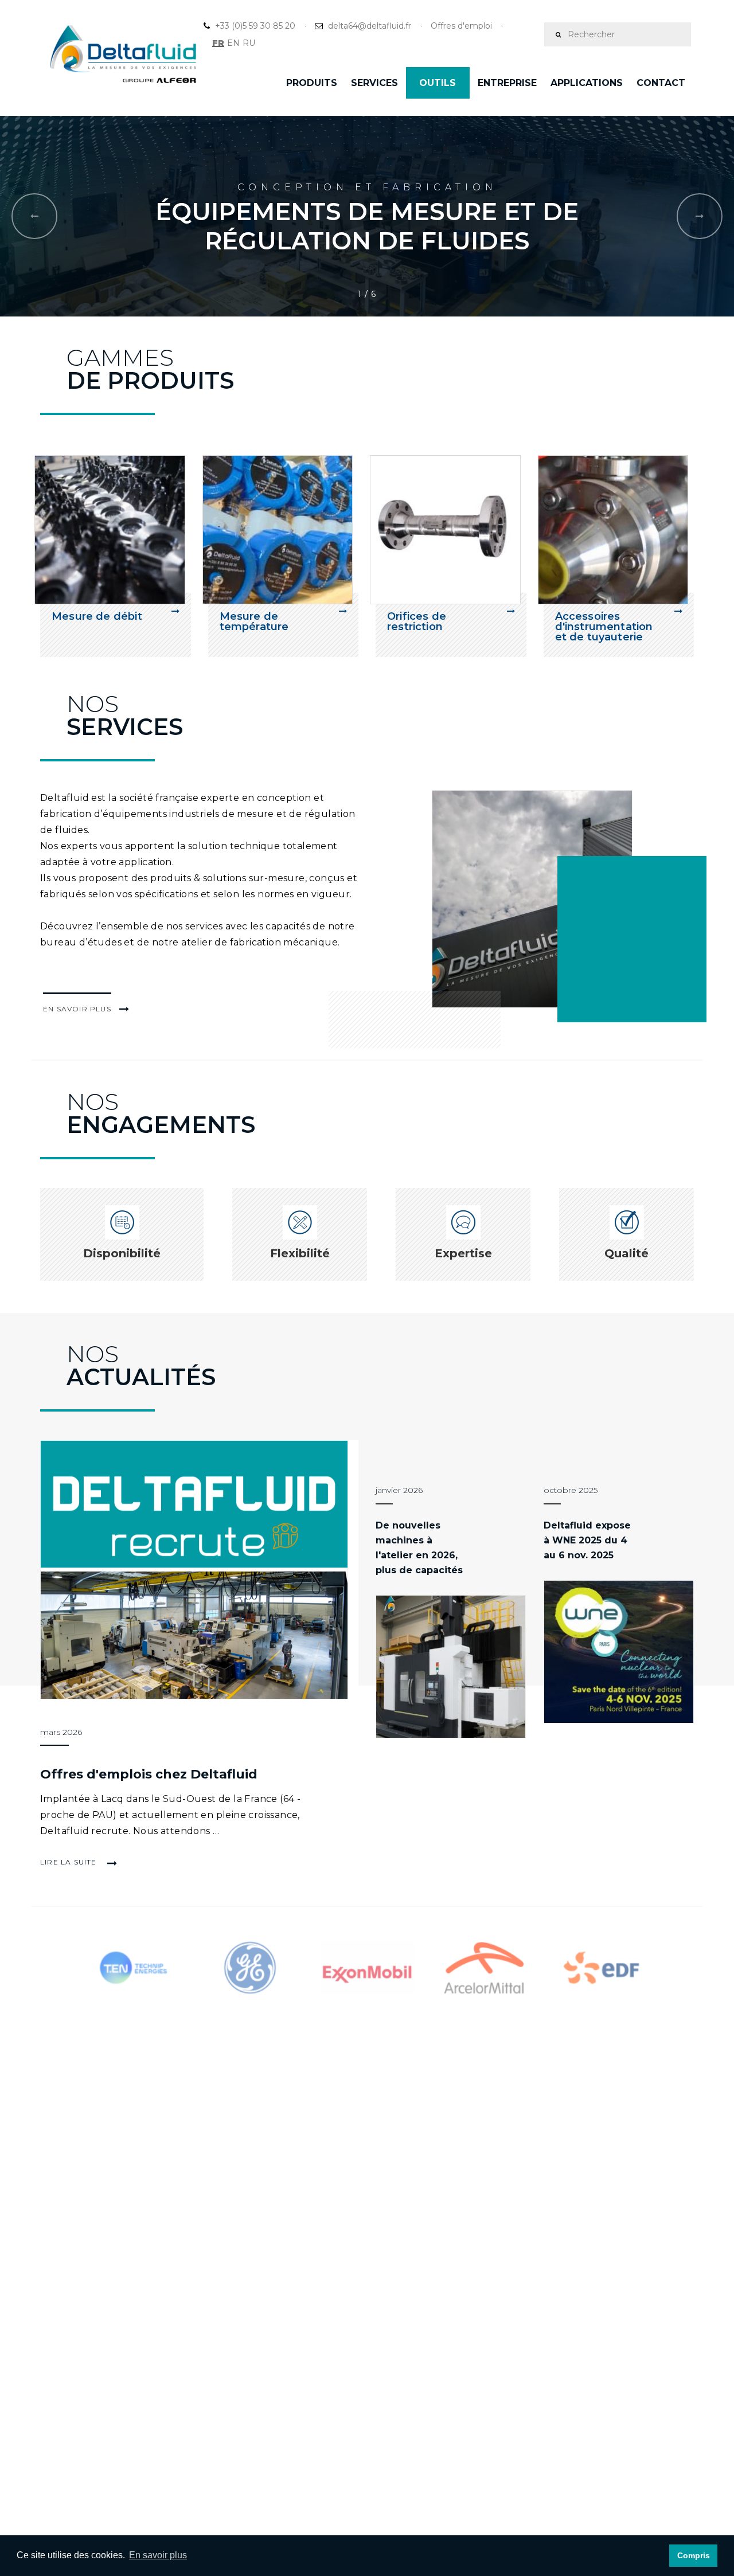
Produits (312, 83)
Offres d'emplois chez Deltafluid (149, 1774)
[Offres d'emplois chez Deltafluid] (199, 1570)
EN (233, 43)
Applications (587, 83)
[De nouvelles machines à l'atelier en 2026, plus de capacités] (451, 1667)
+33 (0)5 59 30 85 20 (255, 26)
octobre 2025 (571, 1490)
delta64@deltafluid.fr (370, 26)
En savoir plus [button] (158, 2555)
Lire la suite (70, 1862)
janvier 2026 (399, 1490)
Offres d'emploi (461, 26)
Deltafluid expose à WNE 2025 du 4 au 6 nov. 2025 (587, 1540)
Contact (661, 83)
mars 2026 (61, 1732)
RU (249, 43)
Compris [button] (694, 2555)
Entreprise (507, 83)
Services (374, 83)
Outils (438, 83)
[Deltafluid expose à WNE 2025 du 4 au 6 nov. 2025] (619, 1652)
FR (218, 43)
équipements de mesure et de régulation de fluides (367, 226)
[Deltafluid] (563, 899)
